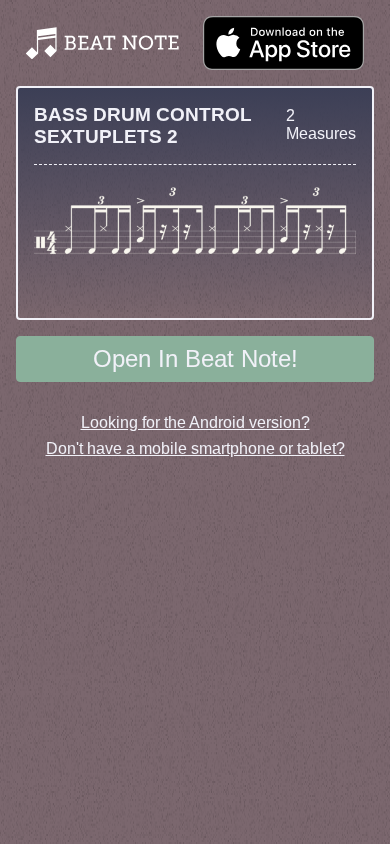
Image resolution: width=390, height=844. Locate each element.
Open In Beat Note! (195, 358)
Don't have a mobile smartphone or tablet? (195, 448)
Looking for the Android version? (195, 422)
